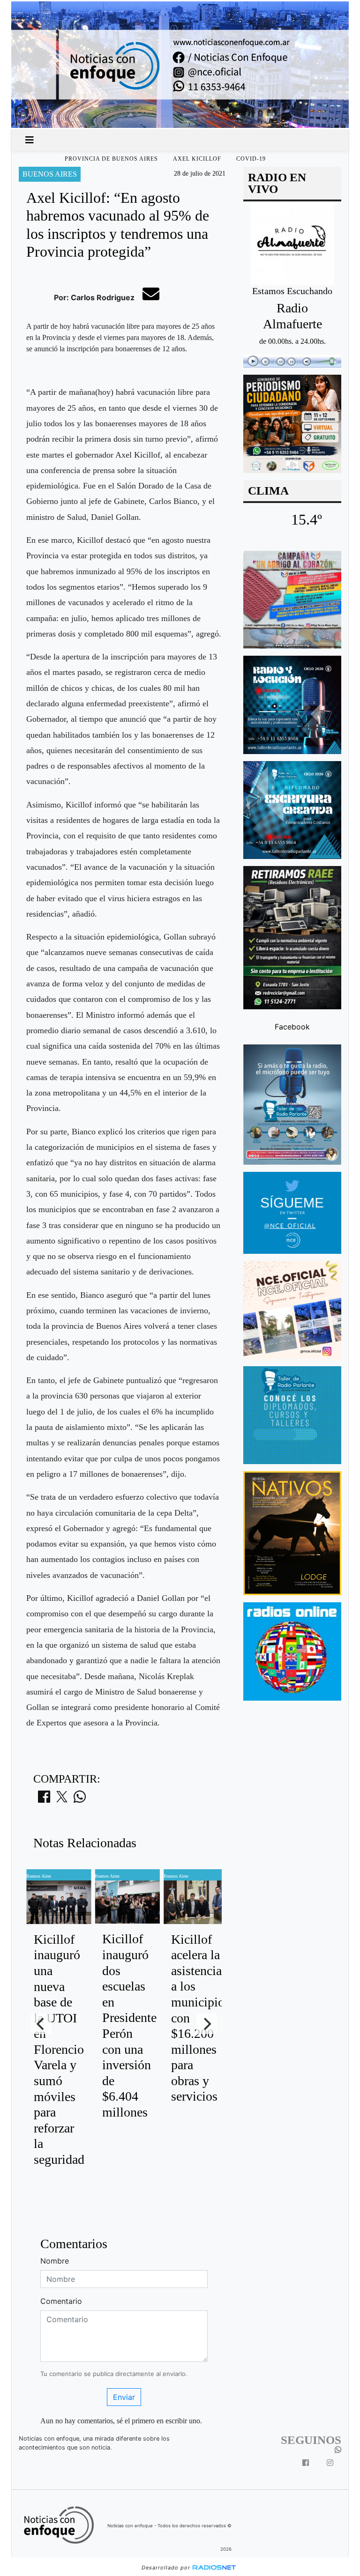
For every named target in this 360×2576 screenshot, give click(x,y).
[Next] (207, 2024)
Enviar (124, 2397)
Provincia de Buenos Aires (111, 159)
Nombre (55, 2261)
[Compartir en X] (62, 1799)
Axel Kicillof (197, 159)
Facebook (292, 1027)
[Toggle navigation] (30, 140)
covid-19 (251, 159)
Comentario (61, 2301)
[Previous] (41, 2024)
